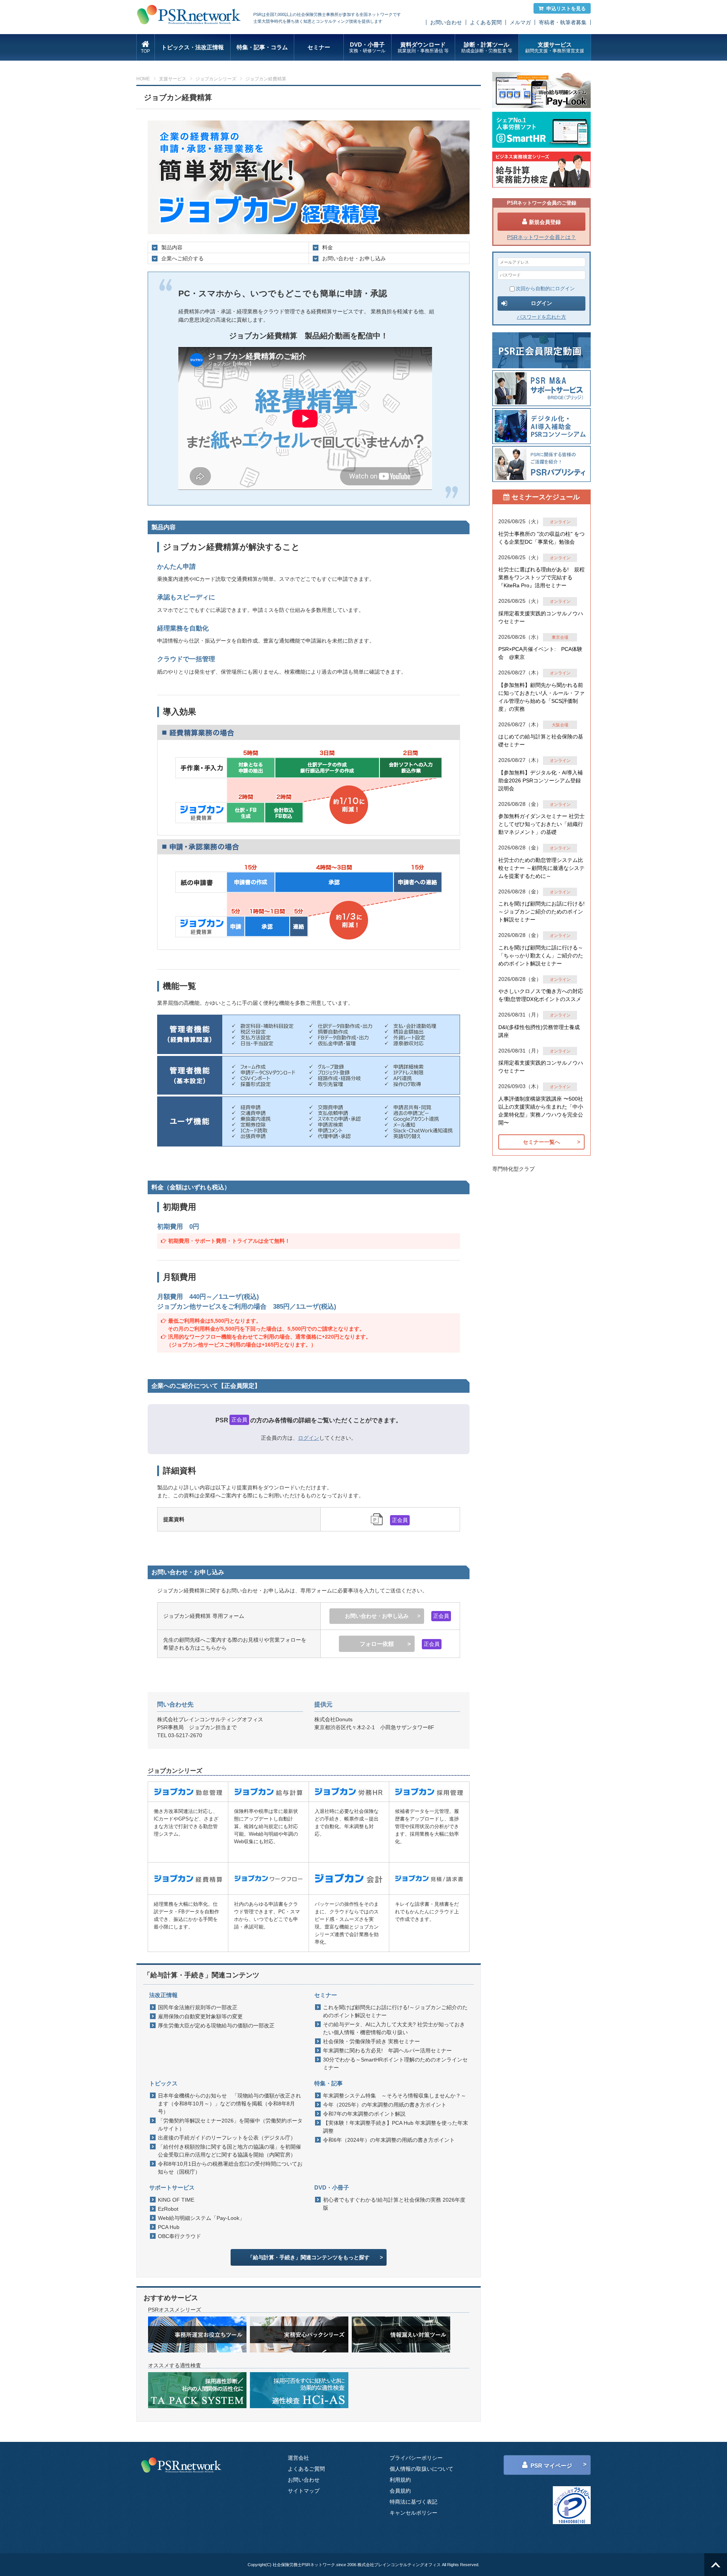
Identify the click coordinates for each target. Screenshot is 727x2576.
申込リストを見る (566, 9)
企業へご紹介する (183, 258)
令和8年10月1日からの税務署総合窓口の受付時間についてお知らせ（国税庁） (230, 2168)
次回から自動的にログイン (545, 289)
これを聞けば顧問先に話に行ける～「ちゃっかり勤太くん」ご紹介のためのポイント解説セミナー (541, 956)
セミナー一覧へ (541, 1142)
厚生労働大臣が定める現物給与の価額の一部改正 (216, 2025)
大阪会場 (560, 725)
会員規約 (400, 2491)
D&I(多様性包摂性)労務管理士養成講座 (539, 1031)
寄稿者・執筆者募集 (563, 22)
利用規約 (400, 2480)
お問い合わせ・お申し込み (354, 258)
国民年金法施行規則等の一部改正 (198, 2007)
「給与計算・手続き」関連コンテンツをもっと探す (309, 2257)
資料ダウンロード (423, 47)
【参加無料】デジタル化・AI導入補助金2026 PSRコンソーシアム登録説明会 (541, 780)
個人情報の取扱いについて (421, 2469)
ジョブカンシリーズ (216, 79)
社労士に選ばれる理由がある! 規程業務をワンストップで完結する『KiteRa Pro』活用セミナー (541, 577)
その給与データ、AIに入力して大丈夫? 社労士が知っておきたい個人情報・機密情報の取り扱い (394, 2028)
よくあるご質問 (306, 2469)
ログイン (309, 1438)
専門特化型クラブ (513, 1169)
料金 (328, 247)
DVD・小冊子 (367, 47)
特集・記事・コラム (262, 47)
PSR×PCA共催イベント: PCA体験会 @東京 (540, 653)
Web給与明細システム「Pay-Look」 (201, 2218)
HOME (143, 79)
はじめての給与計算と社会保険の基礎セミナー (541, 741)
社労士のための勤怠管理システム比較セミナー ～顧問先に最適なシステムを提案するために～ (541, 868)
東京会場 (560, 637)
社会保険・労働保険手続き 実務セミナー (371, 2041)
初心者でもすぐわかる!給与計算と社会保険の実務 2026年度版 (394, 2204)
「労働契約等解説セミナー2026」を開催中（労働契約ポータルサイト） (230, 2125)
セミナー (319, 47)
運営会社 (298, 2458)
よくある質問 (486, 22)
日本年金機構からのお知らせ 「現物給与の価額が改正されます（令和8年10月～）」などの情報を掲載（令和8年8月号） (229, 2104)
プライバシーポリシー (416, 2458)
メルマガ (520, 22)
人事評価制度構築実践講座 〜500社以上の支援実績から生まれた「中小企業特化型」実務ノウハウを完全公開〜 (541, 1111)
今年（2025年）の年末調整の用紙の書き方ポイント (385, 2105)
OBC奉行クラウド (179, 2236)
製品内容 (172, 247)
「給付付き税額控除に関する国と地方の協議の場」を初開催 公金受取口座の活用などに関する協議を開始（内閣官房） (231, 2151)
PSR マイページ (551, 2466)
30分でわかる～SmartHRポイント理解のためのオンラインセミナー (395, 2064)
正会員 (239, 1420)
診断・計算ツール (487, 47)
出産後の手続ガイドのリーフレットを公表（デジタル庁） (227, 2138)
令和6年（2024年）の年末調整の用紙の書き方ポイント (389, 2140)
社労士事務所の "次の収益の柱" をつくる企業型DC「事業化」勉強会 (541, 538)
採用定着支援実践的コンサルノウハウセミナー (541, 617)
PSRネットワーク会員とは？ (541, 237)
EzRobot (168, 2209)
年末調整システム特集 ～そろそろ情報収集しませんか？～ (395, 2096)
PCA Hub (169, 2227)
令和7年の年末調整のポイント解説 (364, 2114)
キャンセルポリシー (413, 2513)
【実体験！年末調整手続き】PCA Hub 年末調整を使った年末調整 (395, 2127)
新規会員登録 (545, 222)
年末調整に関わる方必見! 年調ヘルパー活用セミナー (387, 2050)
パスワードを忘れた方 (541, 317)
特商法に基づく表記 (413, 2502)
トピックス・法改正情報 (193, 47)
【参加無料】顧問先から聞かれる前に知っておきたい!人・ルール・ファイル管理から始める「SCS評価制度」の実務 (541, 697)
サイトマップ (304, 2491)
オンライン (560, 522)
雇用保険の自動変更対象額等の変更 (200, 2016)
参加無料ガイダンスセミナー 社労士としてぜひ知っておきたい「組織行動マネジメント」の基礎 (541, 824)
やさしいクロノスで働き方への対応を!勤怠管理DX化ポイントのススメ (541, 995)
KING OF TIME (176, 2200)
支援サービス (555, 47)
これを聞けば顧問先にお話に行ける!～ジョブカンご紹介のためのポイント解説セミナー (395, 2011)
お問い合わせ (446, 22)
